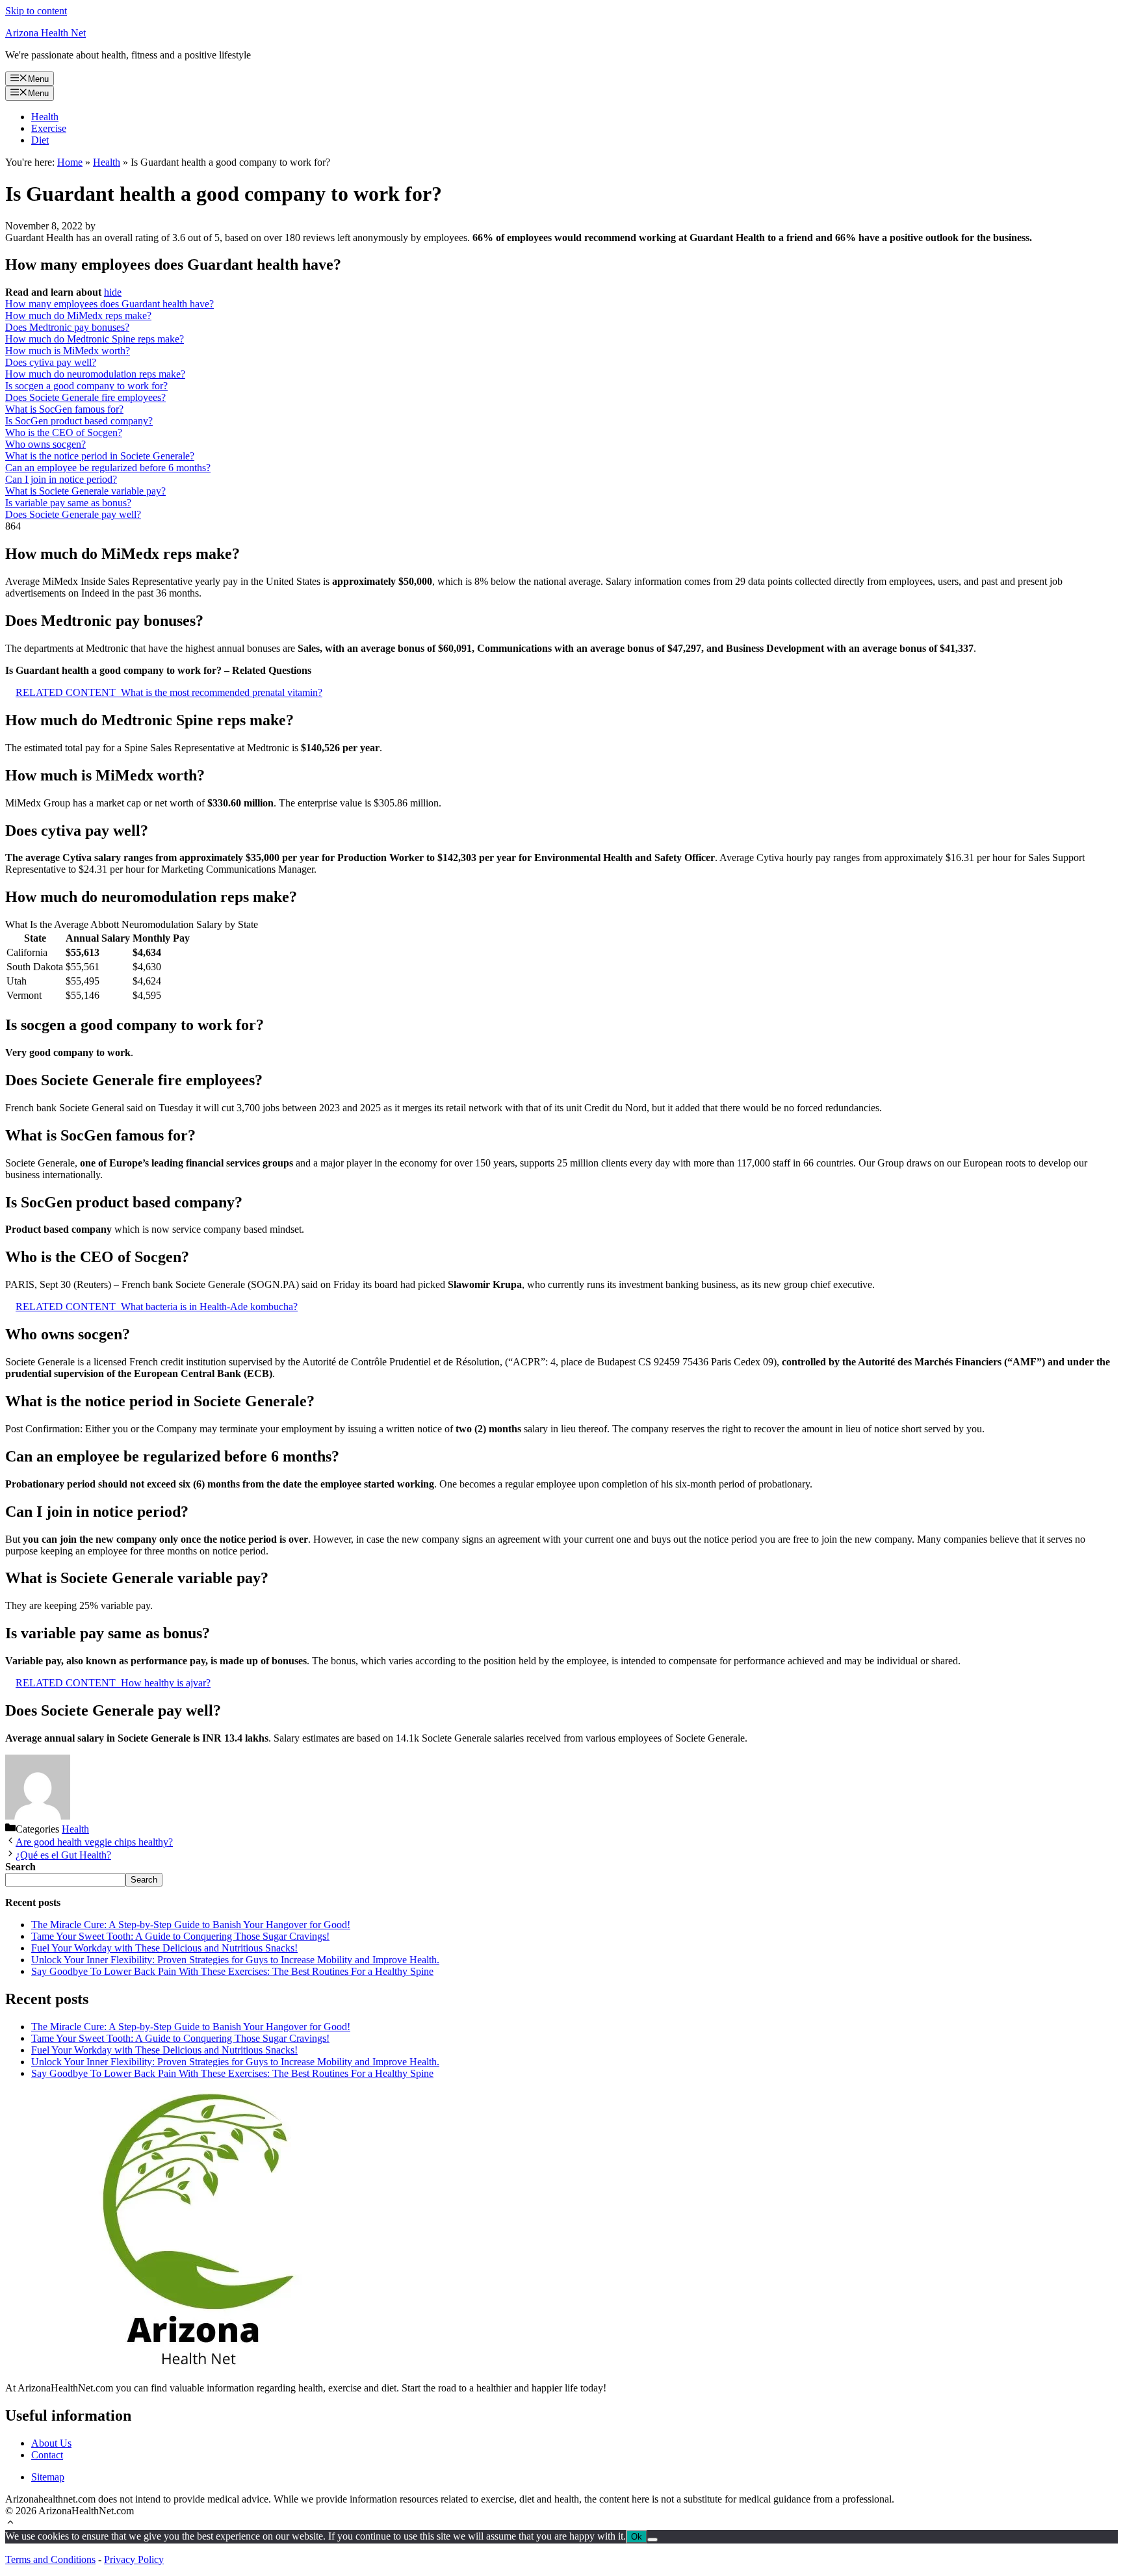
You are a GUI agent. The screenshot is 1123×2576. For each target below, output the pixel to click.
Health (45, 117)
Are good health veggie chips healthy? (94, 1842)
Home (70, 162)
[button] (10, 2524)
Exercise (49, 128)
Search (144, 1880)
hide (113, 292)
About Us (51, 2443)
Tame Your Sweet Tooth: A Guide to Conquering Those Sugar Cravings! (180, 1936)
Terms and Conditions (50, 2559)
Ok (637, 2537)
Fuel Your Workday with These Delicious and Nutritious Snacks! (164, 1948)
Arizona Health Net (45, 33)
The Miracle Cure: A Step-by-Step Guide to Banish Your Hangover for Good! (191, 1925)
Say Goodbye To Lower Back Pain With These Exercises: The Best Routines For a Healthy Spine (232, 1971)
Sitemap (48, 2477)
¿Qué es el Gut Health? (63, 1855)
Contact (47, 2455)
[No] (652, 2540)
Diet (40, 140)
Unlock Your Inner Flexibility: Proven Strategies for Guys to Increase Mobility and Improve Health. (235, 1960)
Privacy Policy (134, 2559)
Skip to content (36, 11)
